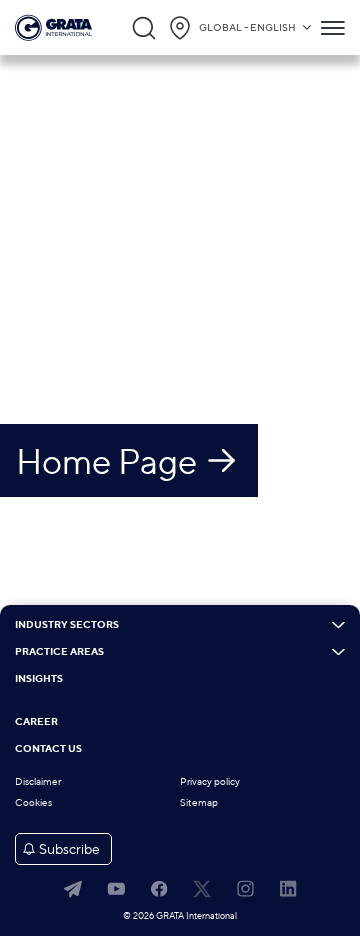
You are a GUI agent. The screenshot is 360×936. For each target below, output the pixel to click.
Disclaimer (38, 781)
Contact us (48, 749)
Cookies (33, 802)
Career (36, 722)
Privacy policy (210, 781)
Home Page (106, 461)
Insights (39, 679)
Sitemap (199, 802)
